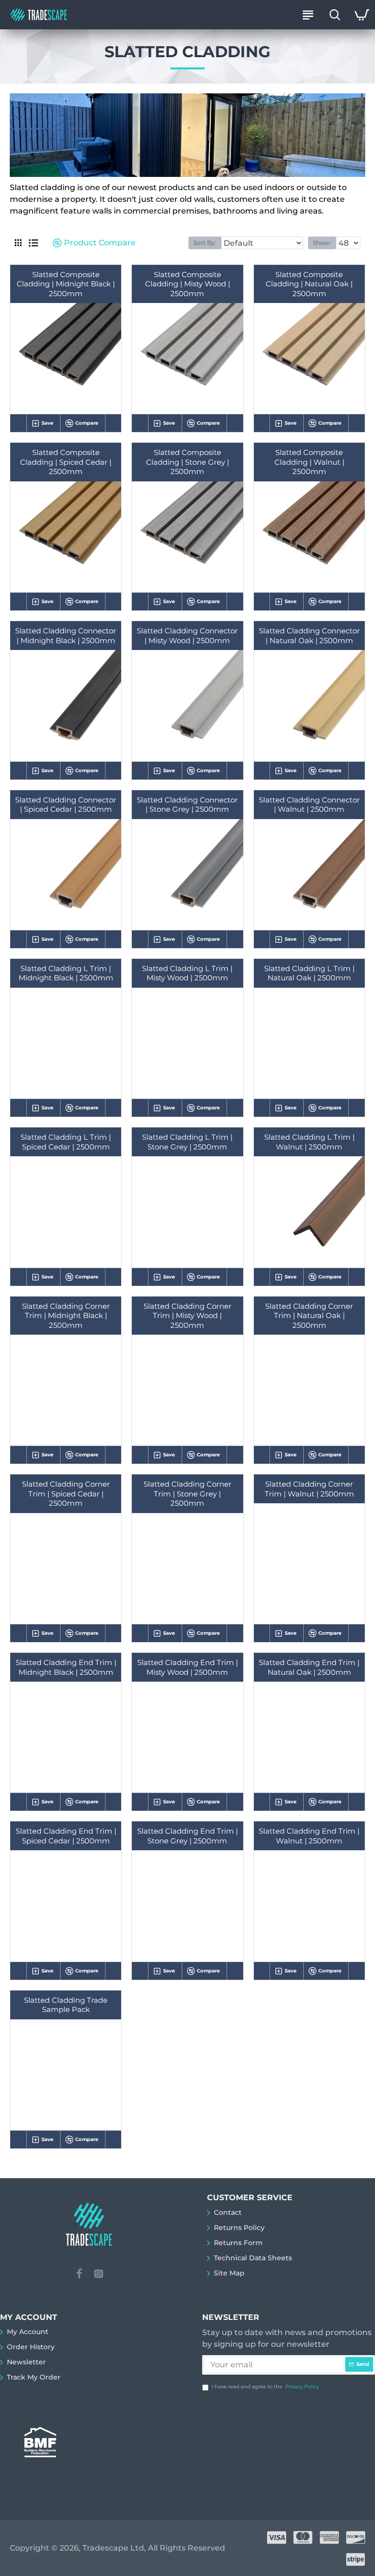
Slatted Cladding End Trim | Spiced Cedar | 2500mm (66, 1836)
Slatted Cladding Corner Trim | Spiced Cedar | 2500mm (66, 1494)
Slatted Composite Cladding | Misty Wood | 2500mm (187, 284)
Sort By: (205, 243)
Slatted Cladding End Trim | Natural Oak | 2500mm (309, 1667)
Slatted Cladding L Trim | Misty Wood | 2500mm (187, 973)
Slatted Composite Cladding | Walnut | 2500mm (309, 462)
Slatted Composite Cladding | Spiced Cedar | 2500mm (66, 462)
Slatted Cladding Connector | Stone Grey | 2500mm (187, 805)
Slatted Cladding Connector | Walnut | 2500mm (309, 805)
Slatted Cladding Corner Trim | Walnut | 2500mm (309, 1489)
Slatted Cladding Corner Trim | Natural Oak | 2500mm (309, 1316)
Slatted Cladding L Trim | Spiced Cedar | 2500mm (66, 1142)
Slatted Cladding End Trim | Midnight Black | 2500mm (66, 1667)
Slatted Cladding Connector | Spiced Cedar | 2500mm (66, 805)
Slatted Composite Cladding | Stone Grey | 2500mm (187, 462)
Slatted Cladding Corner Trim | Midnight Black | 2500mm (66, 1316)
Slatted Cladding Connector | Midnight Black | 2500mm (66, 636)
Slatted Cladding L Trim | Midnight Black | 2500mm (66, 973)
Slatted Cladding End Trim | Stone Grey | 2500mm (187, 1836)
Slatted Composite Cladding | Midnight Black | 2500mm (66, 284)
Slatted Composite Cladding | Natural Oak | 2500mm (309, 284)
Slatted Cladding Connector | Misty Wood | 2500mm (187, 636)
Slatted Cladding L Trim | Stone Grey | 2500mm (187, 1142)
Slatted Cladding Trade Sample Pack (66, 2005)
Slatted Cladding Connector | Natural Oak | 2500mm (309, 636)
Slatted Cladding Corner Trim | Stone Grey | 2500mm (187, 1494)
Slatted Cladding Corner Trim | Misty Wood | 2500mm (187, 1316)
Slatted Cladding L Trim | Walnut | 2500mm (309, 1142)
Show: (322, 243)
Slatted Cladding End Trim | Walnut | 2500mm (309, 1836)
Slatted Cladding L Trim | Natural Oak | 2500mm (309, 973)
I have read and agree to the (265, 2387)
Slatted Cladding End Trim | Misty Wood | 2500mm (187, 1667)
